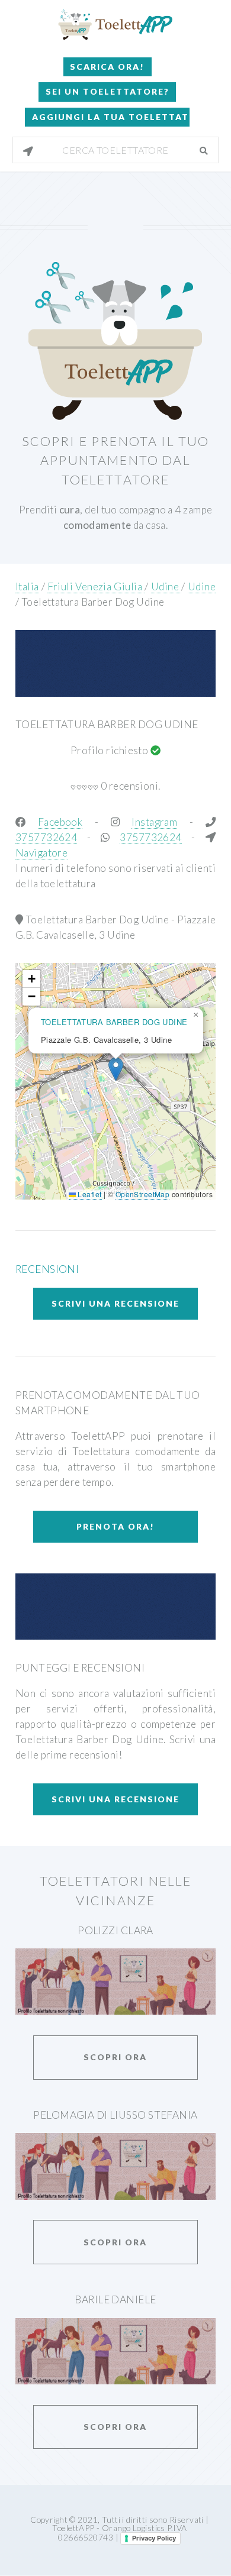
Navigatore (41, 853)
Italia (27, 586)
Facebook (60, 822)
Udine (166, 586)
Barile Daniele (115, 2299)
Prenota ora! (115, 1526)
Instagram (154, 822)
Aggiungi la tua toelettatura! (110, 117)
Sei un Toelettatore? (108, 91)
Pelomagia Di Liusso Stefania (115, 2115)
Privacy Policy (154, 2538)
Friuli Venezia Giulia (96, 586)
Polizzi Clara (115, 1930)
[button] (116, 1069)
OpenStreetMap (143, 1194)
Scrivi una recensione (115, 1303)
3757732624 (46, 837)
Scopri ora (115, 2057)
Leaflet (89, 1194)
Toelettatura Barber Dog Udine (93, 602)
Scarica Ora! (107, 67)
